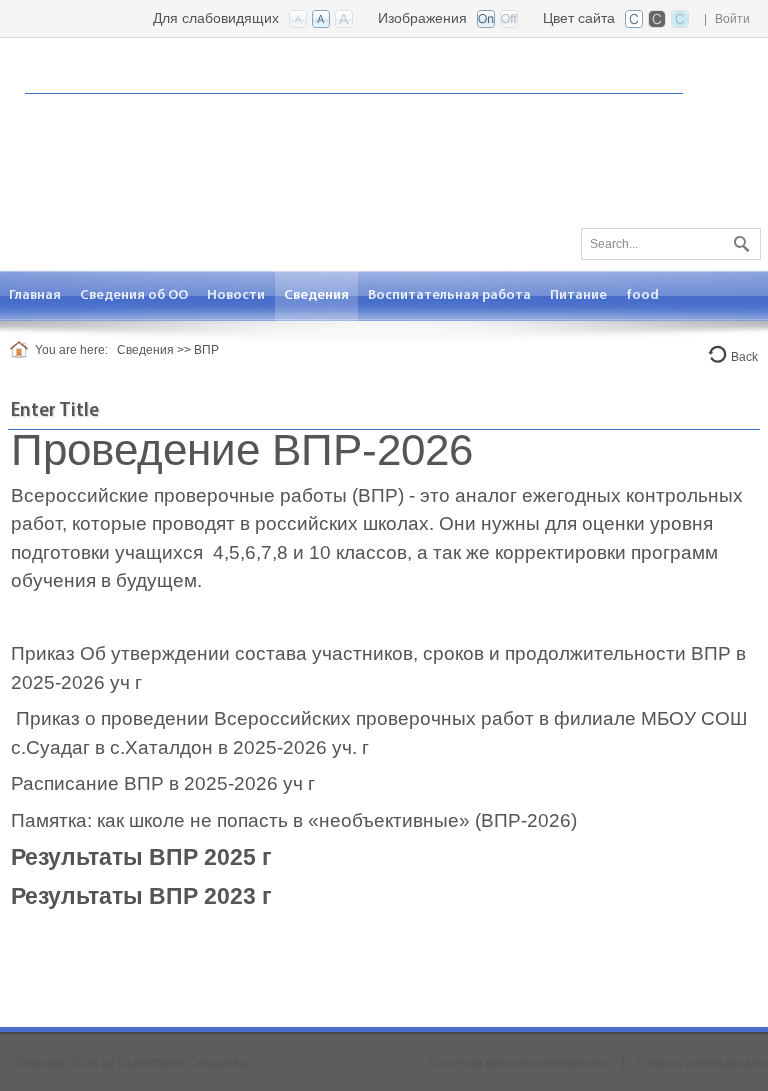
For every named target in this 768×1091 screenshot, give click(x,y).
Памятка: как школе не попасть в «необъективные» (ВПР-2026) (294, 820)
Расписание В (74, 783)
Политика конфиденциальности (519, 1063)
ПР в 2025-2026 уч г (226, 783)
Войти (732, 19)
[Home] (22, 350)
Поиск (739, 240)
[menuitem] (35, 295)
